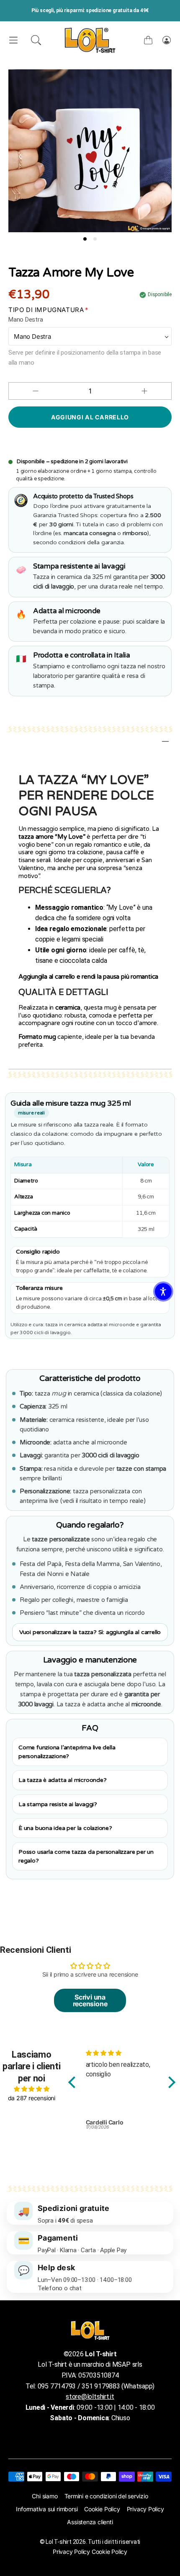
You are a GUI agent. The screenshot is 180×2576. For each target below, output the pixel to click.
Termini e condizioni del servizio (106, 2496)
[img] (32, 2089)
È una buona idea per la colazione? (65, 1828)
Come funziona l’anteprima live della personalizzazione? (67, 1752)
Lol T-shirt (58, 2542)
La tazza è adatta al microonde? (62, 1780)
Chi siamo (45, 2496)
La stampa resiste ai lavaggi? (58, 1804)
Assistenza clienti (90, 2522)
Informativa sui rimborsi (47, 2509)
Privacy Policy (145, 2509)
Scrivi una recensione (90, 2000)
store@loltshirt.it (90, 2397)
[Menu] (13, 40)
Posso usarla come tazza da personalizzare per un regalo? (86, 1856)
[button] (36, 40)
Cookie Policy (102, 2509)
